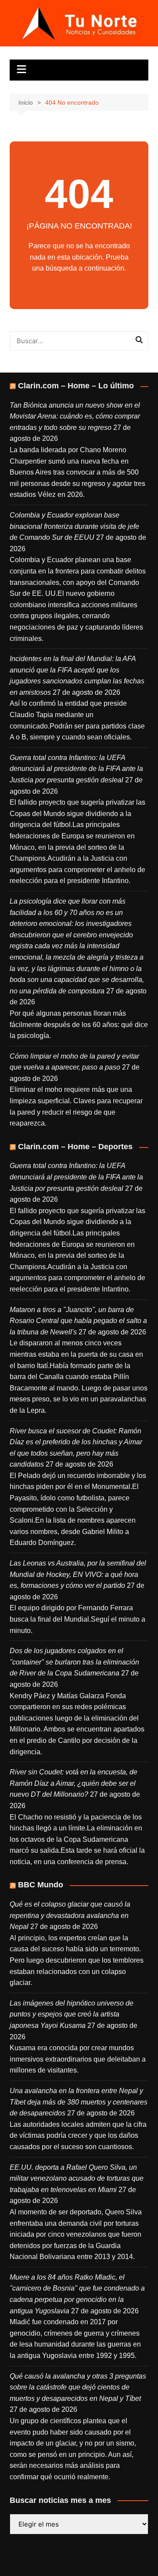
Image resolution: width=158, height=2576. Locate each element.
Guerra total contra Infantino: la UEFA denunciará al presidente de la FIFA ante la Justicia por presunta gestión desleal (76, 769)
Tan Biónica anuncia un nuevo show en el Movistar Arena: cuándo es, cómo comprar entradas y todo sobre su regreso (75, 416)
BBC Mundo (41, 1885)
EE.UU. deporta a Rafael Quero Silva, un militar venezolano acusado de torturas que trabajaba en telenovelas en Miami (77, 2178)
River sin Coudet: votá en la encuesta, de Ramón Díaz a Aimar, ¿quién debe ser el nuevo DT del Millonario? (74, 1783)
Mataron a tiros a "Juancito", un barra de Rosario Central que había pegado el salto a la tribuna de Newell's (78, 1321)
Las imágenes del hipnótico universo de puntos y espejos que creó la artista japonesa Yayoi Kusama (72, 2014)
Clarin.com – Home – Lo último (76, 386)
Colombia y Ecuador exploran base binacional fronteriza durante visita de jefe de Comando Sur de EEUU (74, 526)
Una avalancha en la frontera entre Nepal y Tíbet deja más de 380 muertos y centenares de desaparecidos (79, 2102)
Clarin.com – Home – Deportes (75, 1147)
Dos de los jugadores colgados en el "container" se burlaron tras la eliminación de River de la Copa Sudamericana (74, 1662)
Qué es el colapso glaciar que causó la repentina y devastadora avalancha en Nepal (70, 1915)
